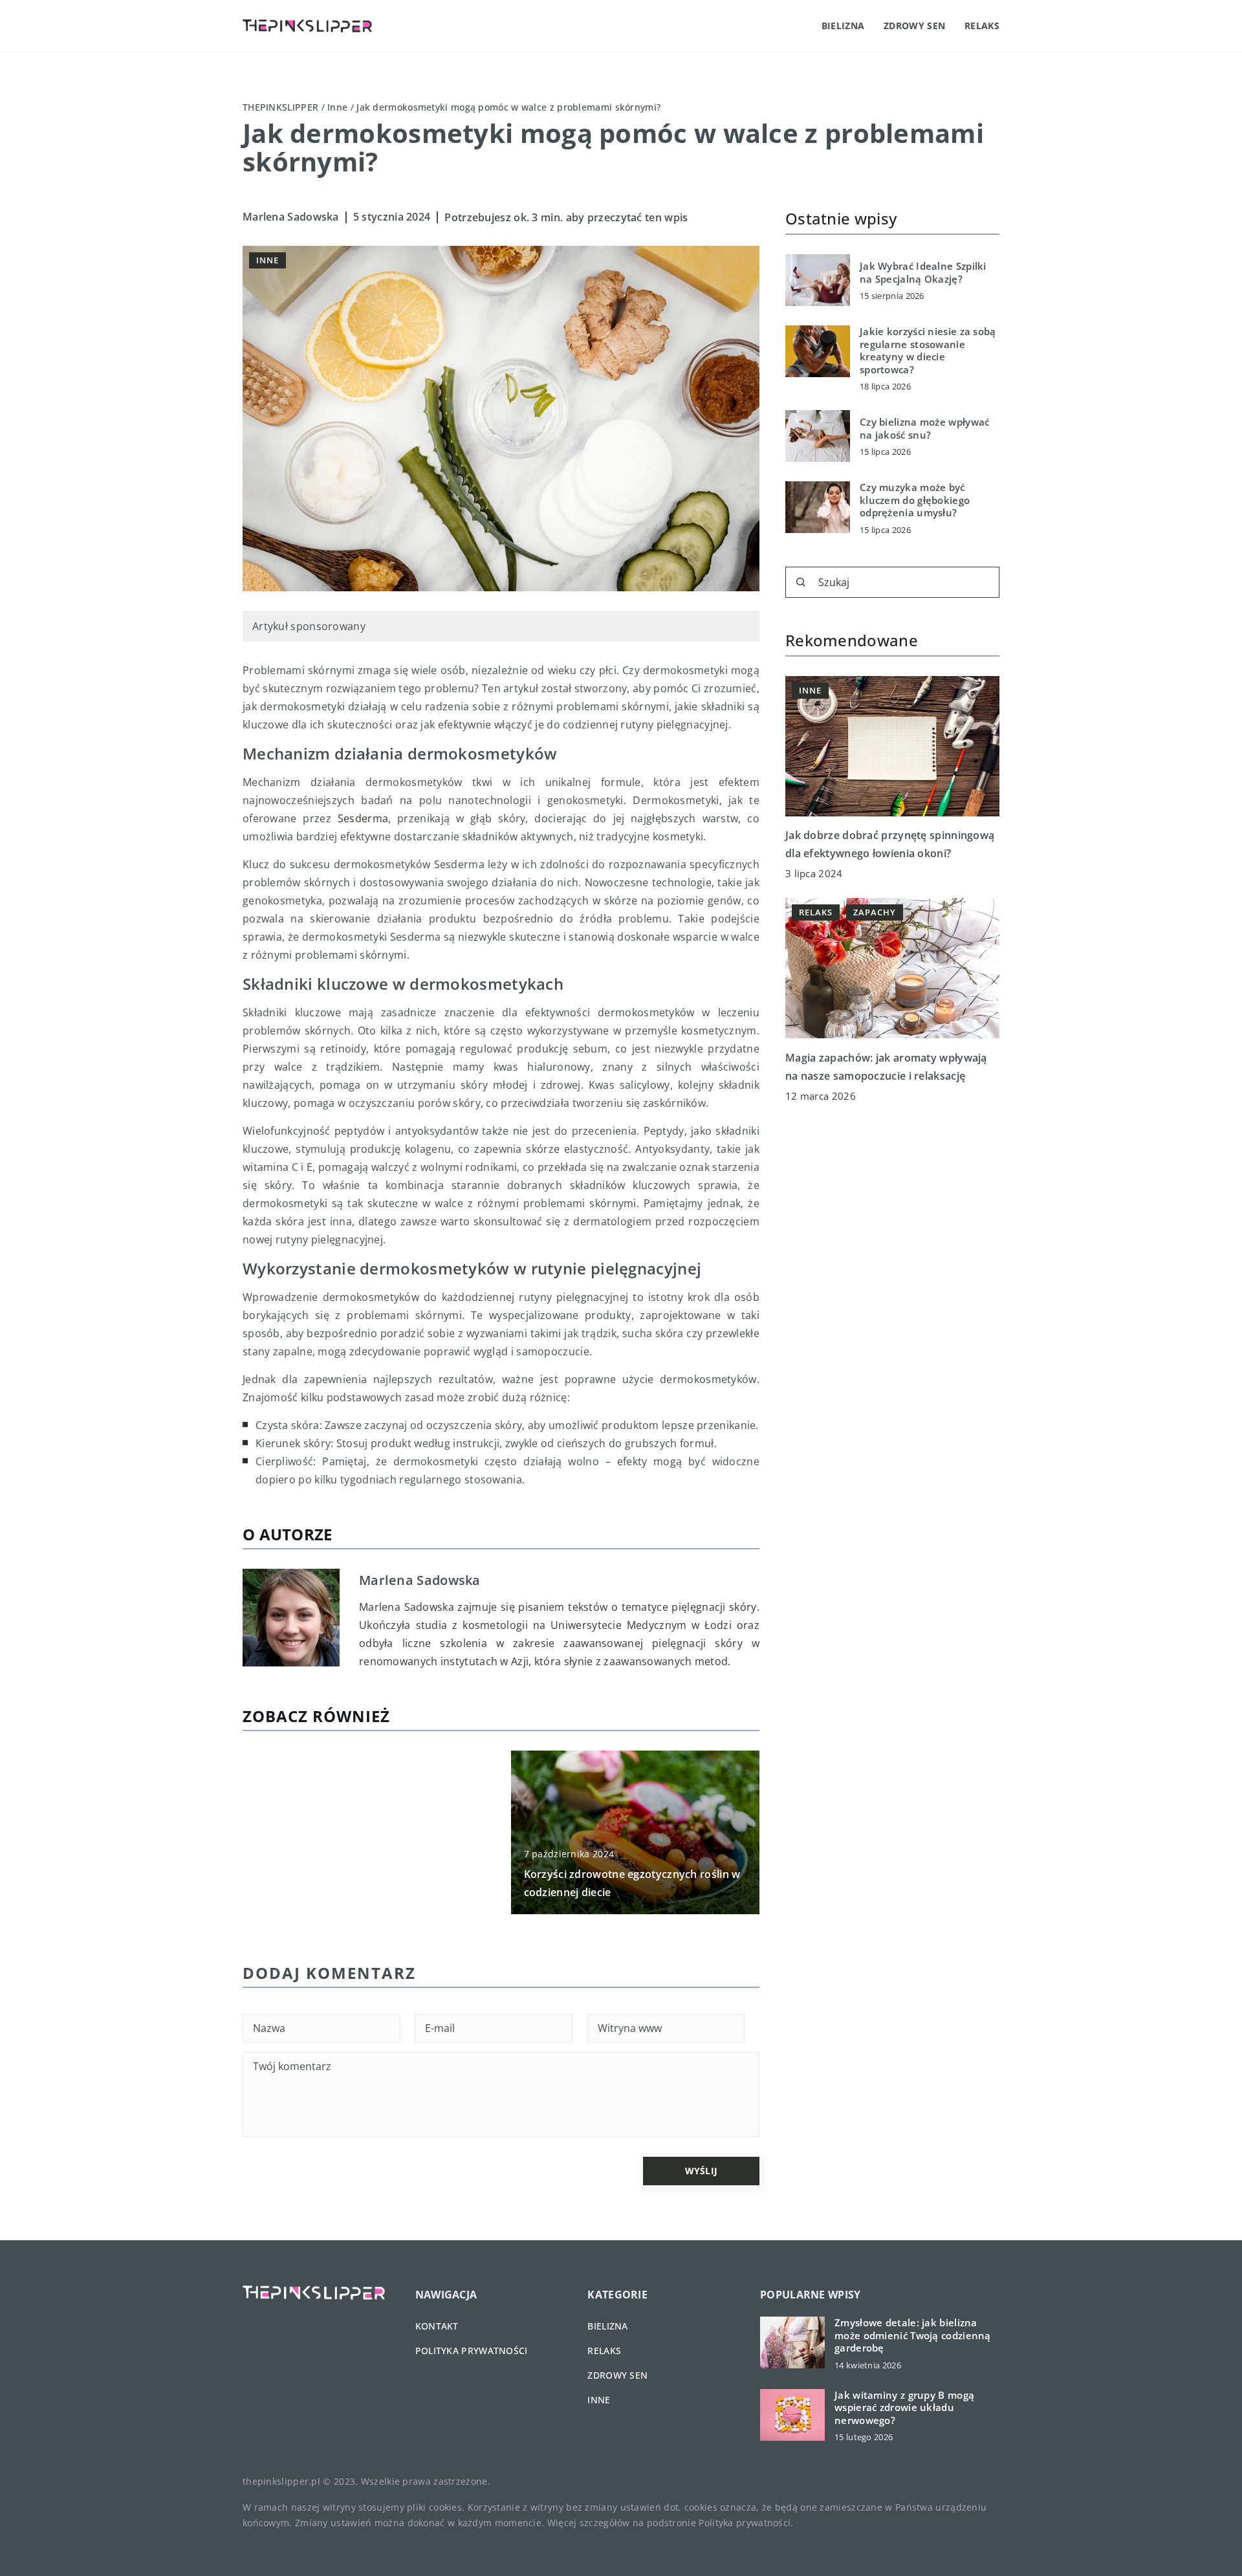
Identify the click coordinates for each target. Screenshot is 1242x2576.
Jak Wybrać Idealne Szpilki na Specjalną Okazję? (923, 273)
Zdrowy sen (914, 26)
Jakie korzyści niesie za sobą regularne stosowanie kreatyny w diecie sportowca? (928, 351)
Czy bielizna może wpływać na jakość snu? (925, 429)
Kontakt (437, 2326)
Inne (267, 260)
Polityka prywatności (472, 2351)
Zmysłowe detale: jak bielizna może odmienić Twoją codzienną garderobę (913, 2335)
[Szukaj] (801, 582)
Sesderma (363, 818)
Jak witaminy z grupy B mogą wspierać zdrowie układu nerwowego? (904, 2407)
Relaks (982, 26)
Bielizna (843, 26)
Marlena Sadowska (291, 217)
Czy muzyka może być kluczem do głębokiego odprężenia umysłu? (915, 500)
